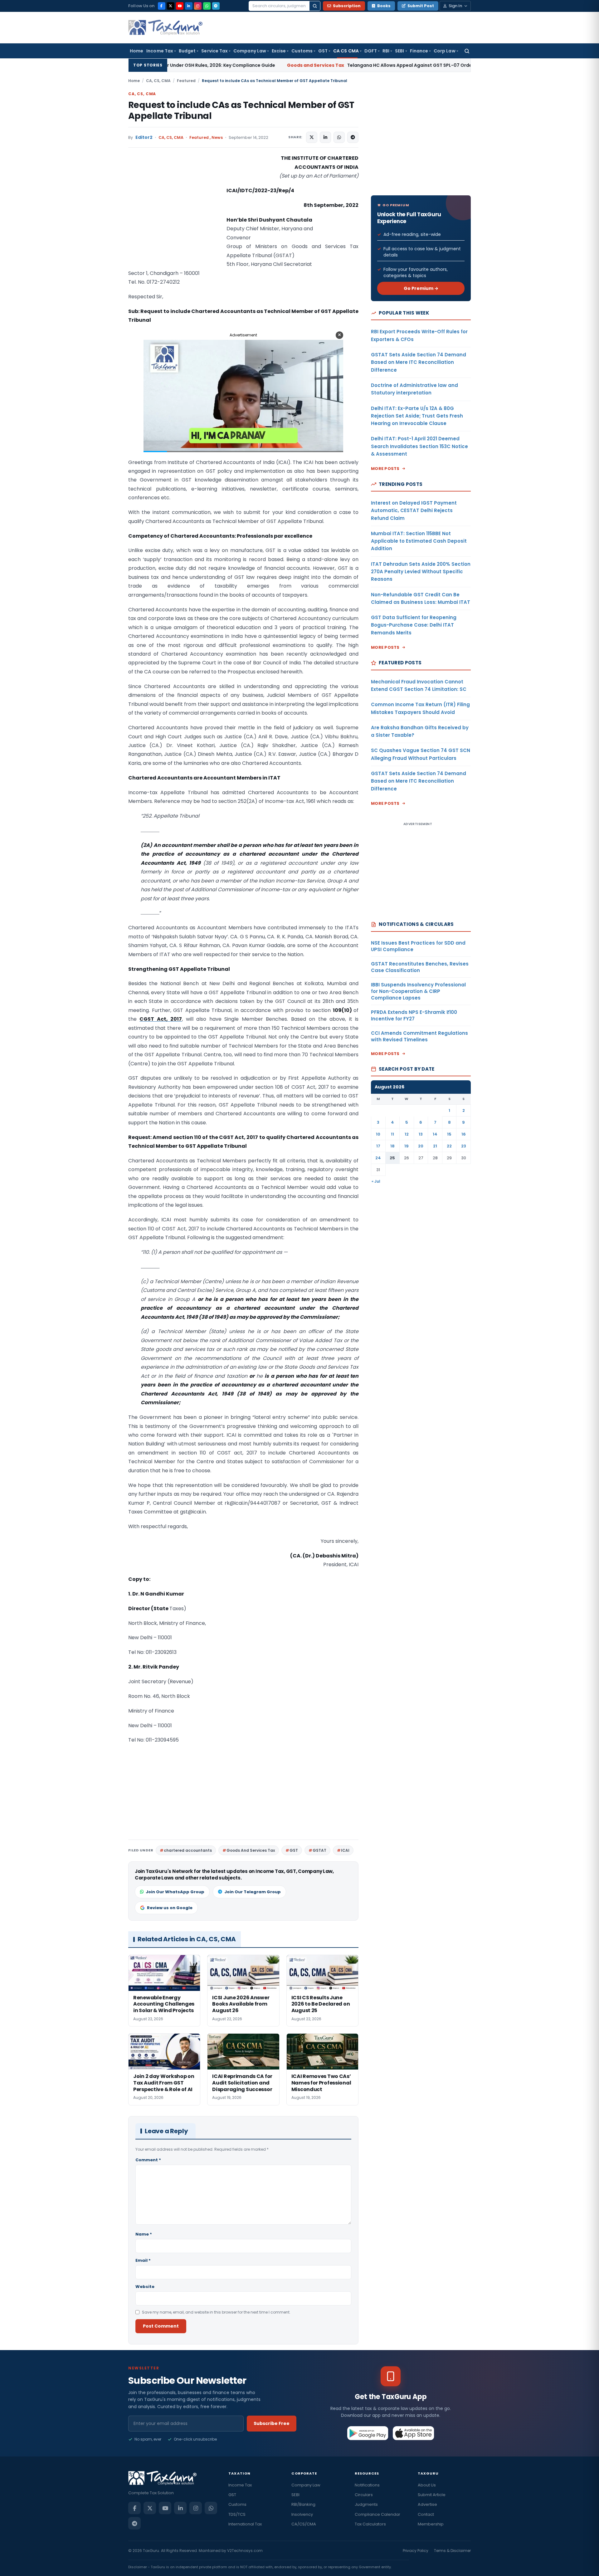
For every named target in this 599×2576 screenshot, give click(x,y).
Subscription (347, 6)
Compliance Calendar (377, 2514)
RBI (386, 51)
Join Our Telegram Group (253, 1892)
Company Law (250, 51)
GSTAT (319, 1850)
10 (378, 1134)
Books (384, 6)
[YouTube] (180, 6)
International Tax (245, 2524)
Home (136, 51)
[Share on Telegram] (353, 137)
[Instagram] (198, 6)
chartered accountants (188, 1850)
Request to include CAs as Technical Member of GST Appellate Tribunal (241, 110)
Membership (431, 2524)
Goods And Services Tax (251, 1850)
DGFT (371, 51)
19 (407, 1146)
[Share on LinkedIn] (325, 137)
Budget (187, 51)
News (217, 137)
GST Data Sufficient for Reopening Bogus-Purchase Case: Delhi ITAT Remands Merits (414, 625)
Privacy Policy (416, 2551)
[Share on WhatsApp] (339, 137)
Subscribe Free (272, 2423)
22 (449, 1146)
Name (144, 2234)
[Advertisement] (175, 216)
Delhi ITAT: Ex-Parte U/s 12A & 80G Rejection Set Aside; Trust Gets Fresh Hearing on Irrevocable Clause (417, 416)
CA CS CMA (346, 51)
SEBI (399, 51)
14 (435, 1134)
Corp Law (445, 51)
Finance (419, 51)
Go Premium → (421, 288)
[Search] (315, 6)
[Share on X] (312, 137)
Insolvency (302, 2514)
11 (392, 1134)
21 (435, 1146)
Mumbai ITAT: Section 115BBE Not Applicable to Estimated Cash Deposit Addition (419, 541)
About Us (427, 2485)
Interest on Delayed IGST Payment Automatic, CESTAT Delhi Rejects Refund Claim (414, 511)
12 (407, 1134)
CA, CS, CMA (158, 81)
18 (392, 1146)
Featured (186, 81)
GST (323, 51)
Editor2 (144, 137)
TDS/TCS (237, 2514)
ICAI (345, 1850)
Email (143, 2260)
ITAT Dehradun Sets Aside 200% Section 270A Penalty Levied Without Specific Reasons (421, 572)
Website (145, 2287)
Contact (426, 2514)
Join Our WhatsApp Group (175, 1892)
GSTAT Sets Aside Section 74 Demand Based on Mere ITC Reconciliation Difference (419, 362)
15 (449, 1134)
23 (464, 1146)
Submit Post (421, 6)
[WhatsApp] (207, 6)
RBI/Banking (303, 2504)
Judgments (366, 2504)
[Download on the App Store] (414, 2433)
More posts (385, 469)
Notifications (367, 2485)
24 (378, 1158)
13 (421, 1134)
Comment (148, 2160)
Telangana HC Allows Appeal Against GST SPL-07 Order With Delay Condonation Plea (284, 65)
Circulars (364, 2495)
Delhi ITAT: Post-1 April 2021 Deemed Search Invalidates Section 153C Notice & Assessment (419, 446)
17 (378, 1146)
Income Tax (160, 51)
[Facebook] (162, 6)
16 (464, 1134)
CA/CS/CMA (304, 2524)
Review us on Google (170, 1908)
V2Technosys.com (245, 2551)
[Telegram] (216, 6)
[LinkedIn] (189, 6)
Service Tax (214, 51)
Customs (302, 51)
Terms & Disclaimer (452, 2551)
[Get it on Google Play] (368, 2433)
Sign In (455, 6)
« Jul (376, 1181)
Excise (279, 51)
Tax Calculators (370, 2524)
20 (421, 1146)
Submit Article (432, 2495)
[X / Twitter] (171, 6)
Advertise (427, 2504)
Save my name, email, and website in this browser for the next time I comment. (216, 2312)
